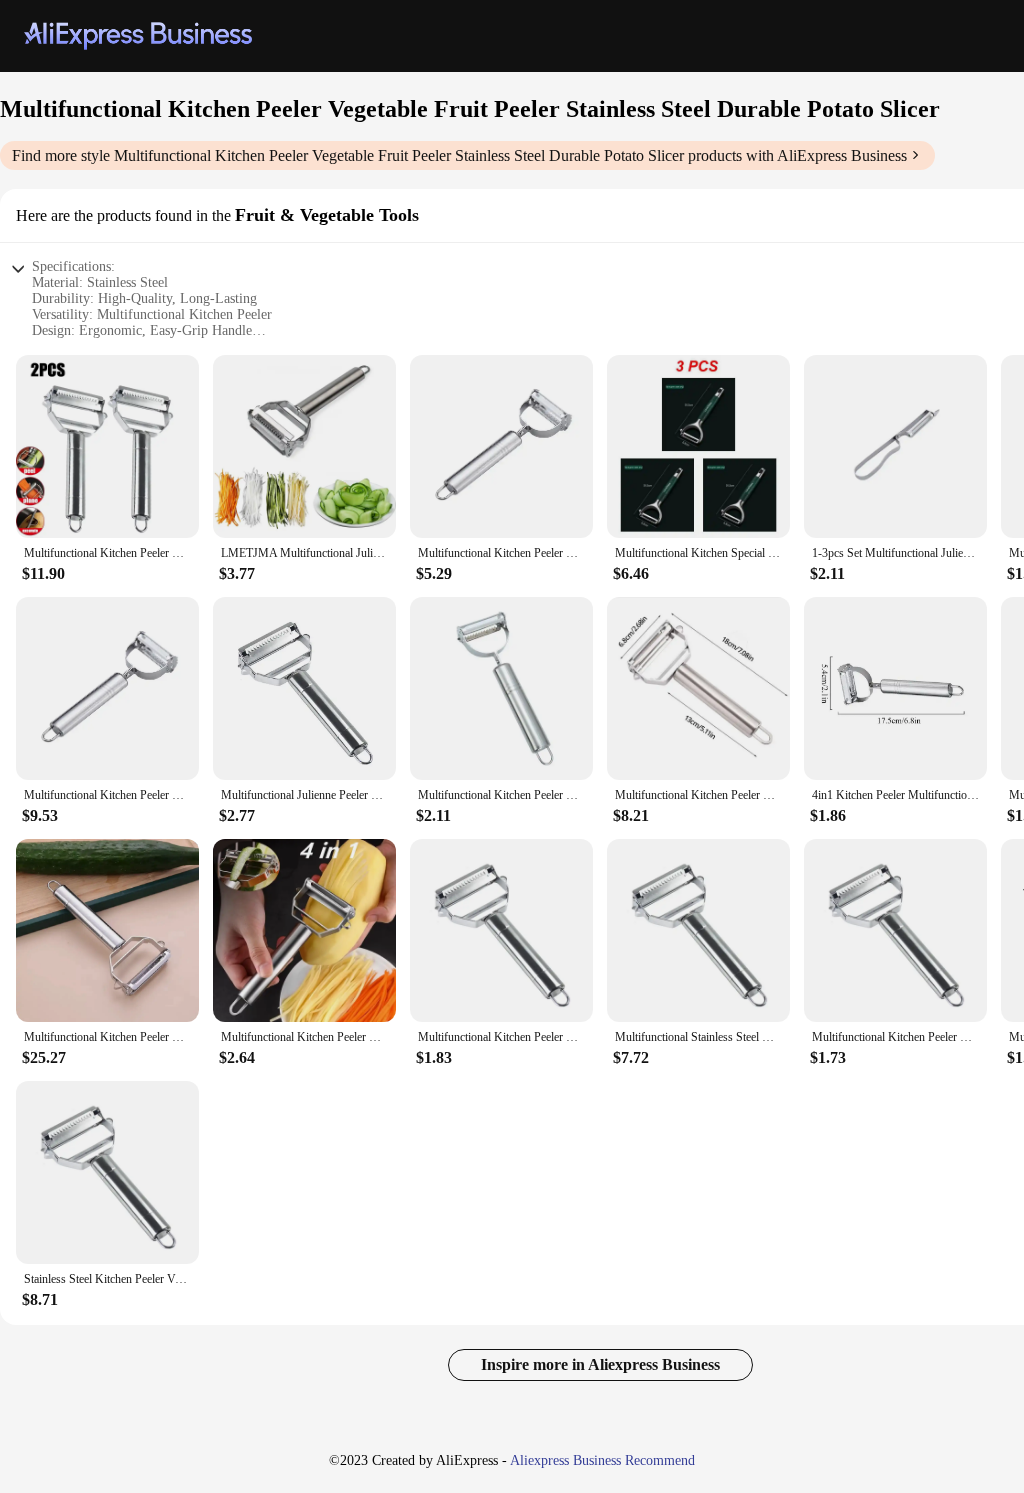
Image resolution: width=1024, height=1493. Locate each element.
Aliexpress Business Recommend (602, 1460)
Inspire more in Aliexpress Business (600, 1364)
